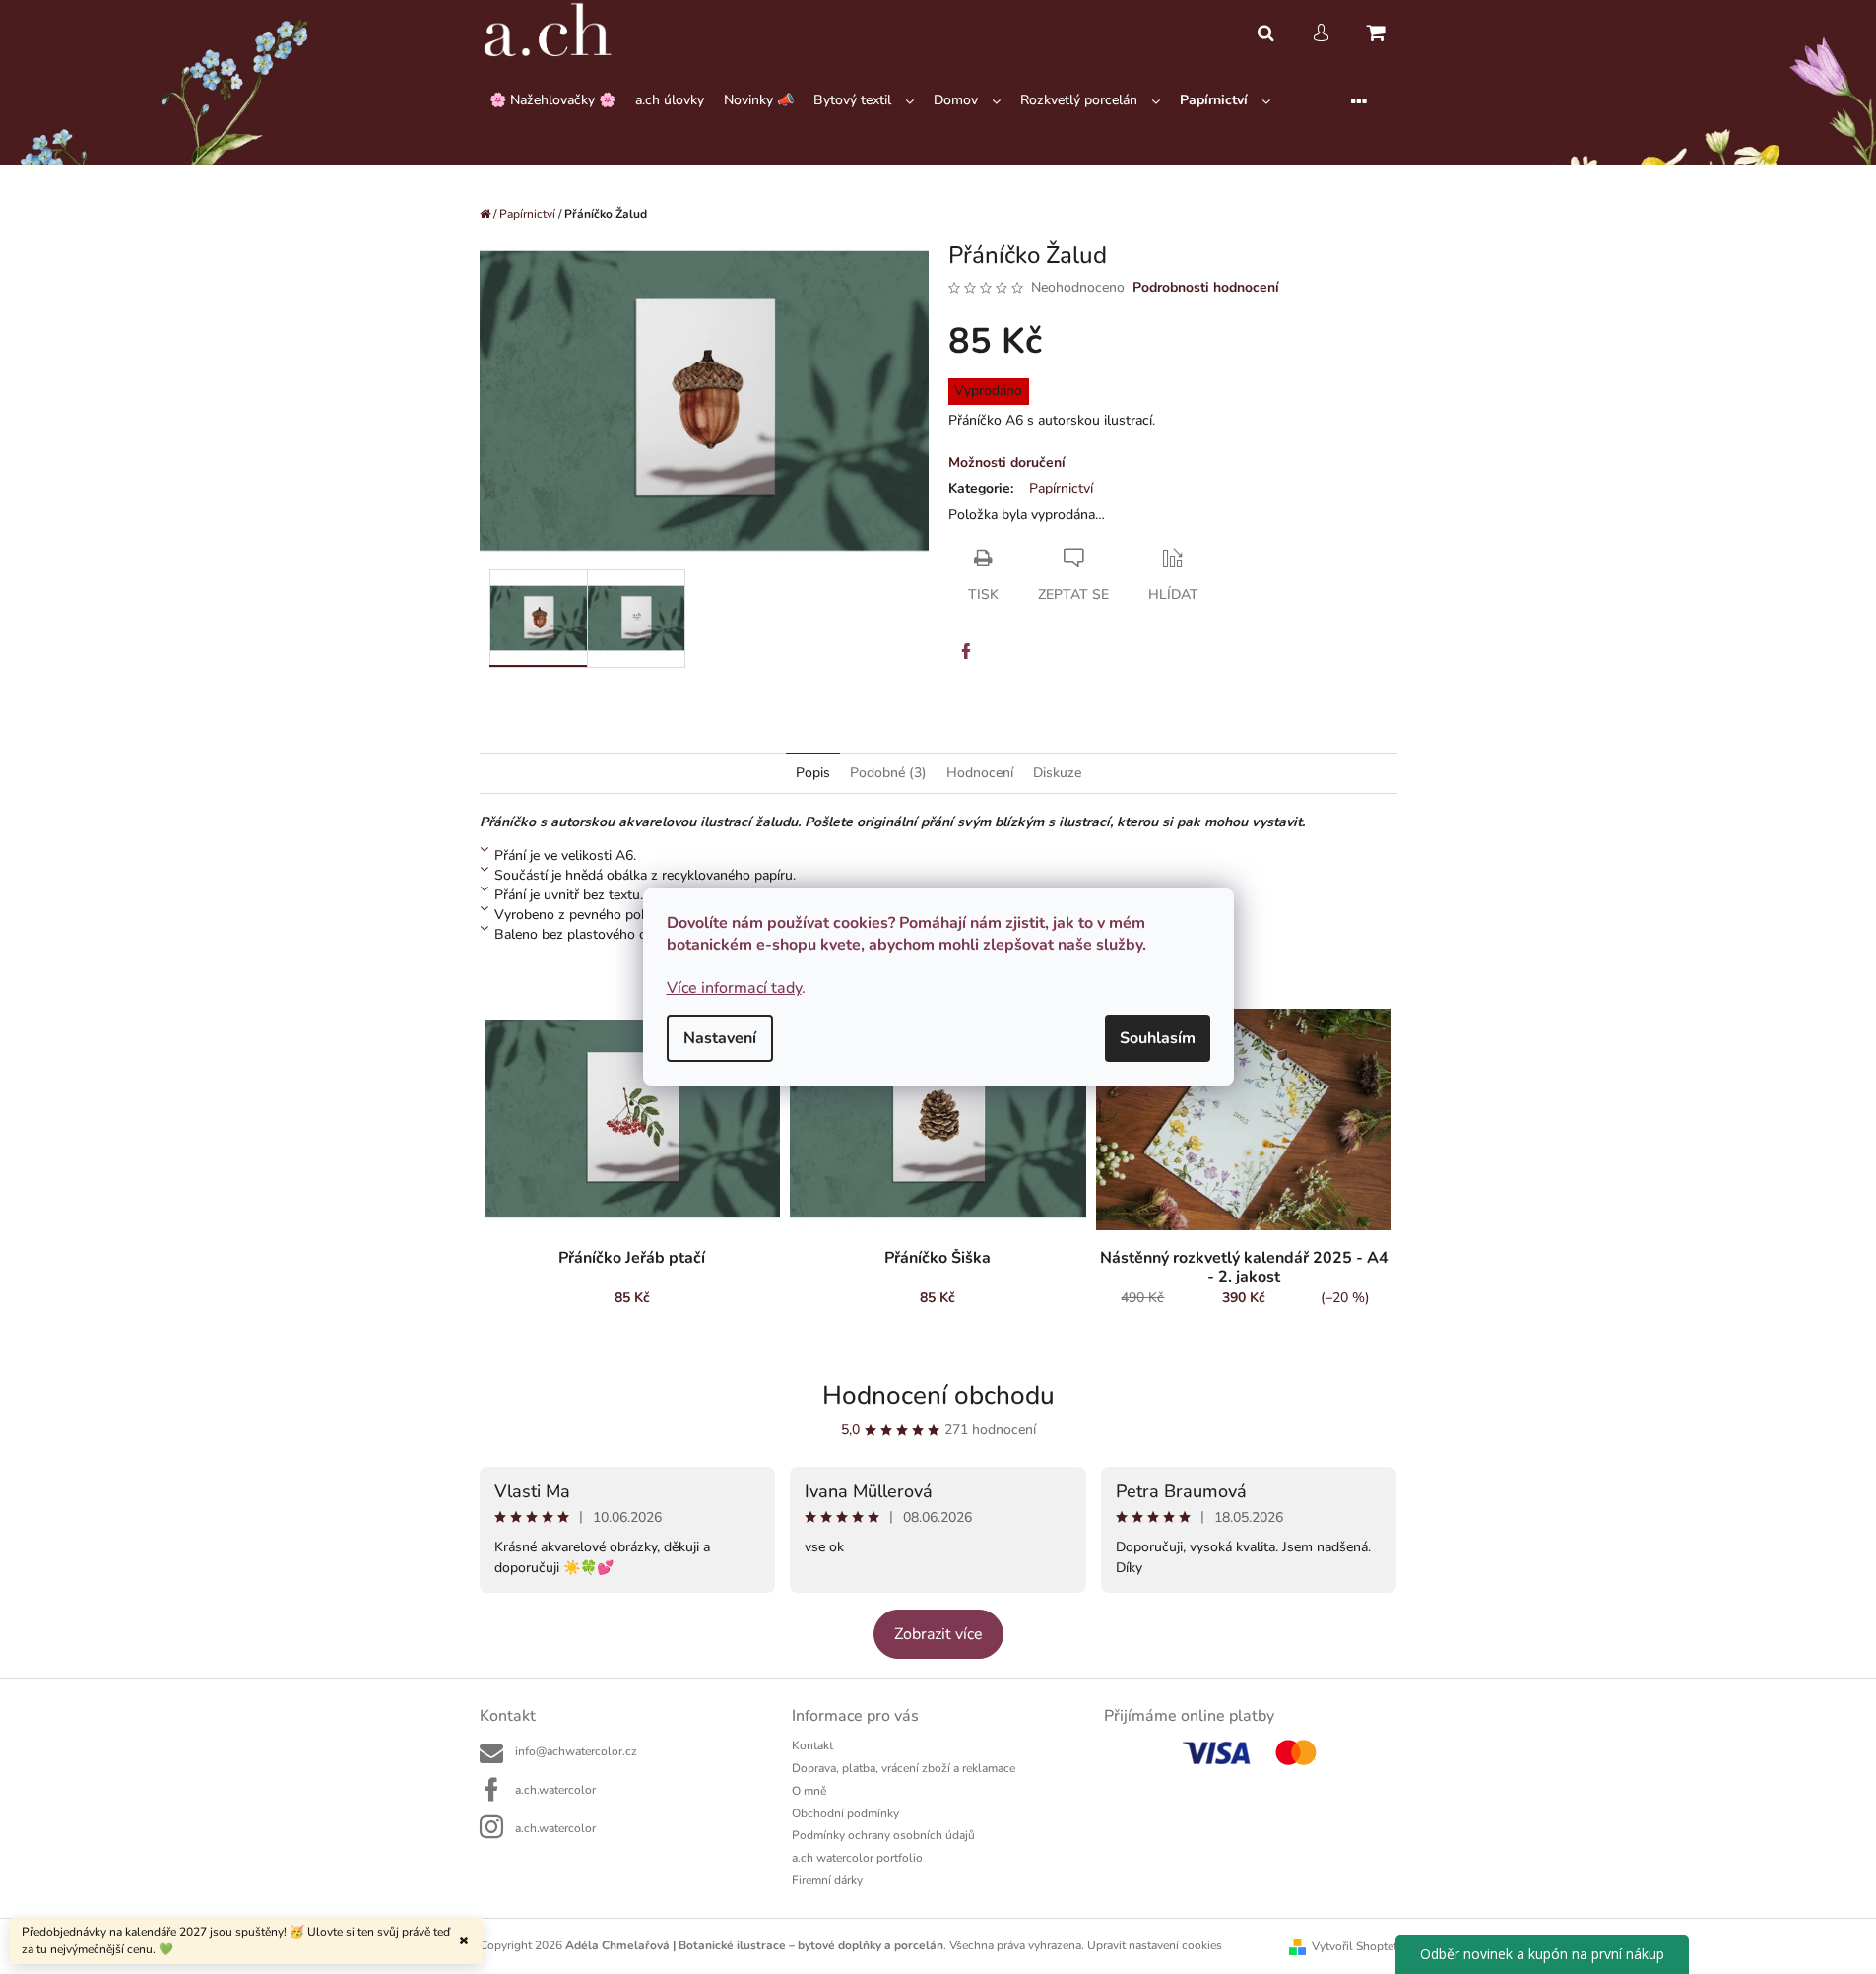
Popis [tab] (813, 773)
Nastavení (720, 1038)
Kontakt (812, 1745)
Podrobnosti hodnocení (1206, 287)
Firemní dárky (827, 1880)
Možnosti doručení (1007, 462)
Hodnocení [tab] (980, 773)
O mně (809, 1791)
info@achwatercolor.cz (576, 1751)
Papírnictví (1061, 488)
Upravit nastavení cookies (1155, 1945)
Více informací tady (734, 988)
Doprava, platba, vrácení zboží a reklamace (904, 1768)
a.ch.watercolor (555, 1790)
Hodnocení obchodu (938, 1395)
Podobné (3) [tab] (888, 773)
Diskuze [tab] (1057, 773)
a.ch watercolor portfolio (857, 1858)
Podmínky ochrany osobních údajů (883, 1835)
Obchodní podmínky (845, 1813)
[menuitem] (552, 101)
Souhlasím (1158, 1038)
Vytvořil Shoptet (1355, 1946)
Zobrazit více (938, 1634)
